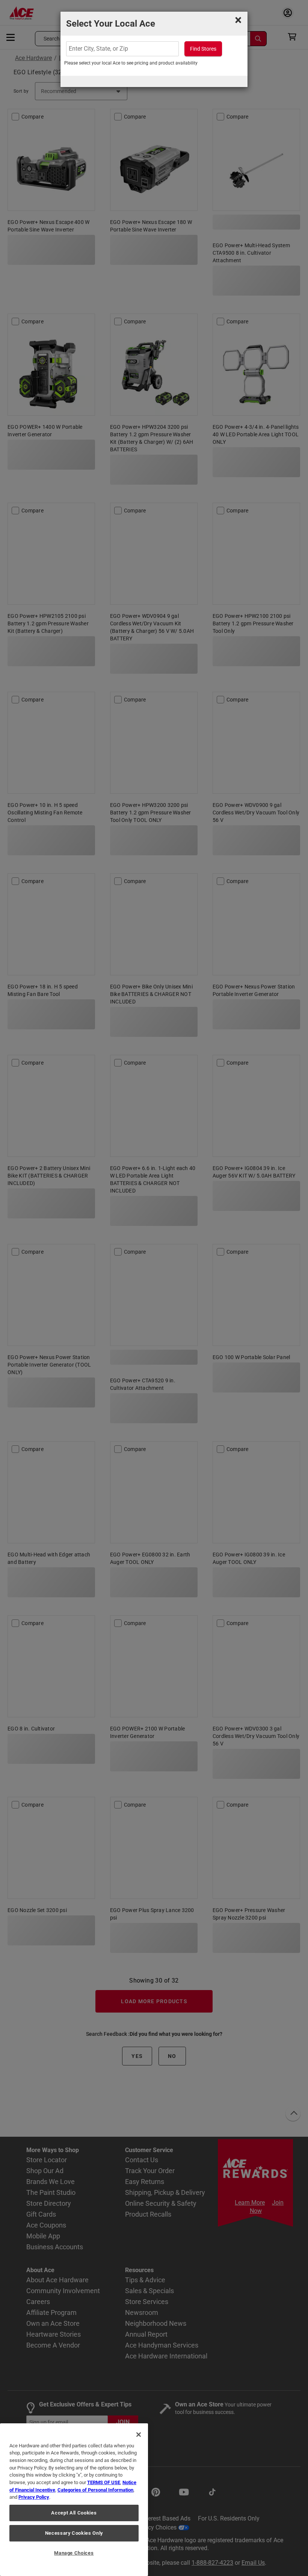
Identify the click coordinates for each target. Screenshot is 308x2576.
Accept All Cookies (74, 2513)
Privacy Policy (34, 2497)
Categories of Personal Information (95, 2490)
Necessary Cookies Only (74, 2533)
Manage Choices (74, 2553)
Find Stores (203, 49)
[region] (74, 2500)
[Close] (139, 2435)
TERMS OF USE (104, 2482)
